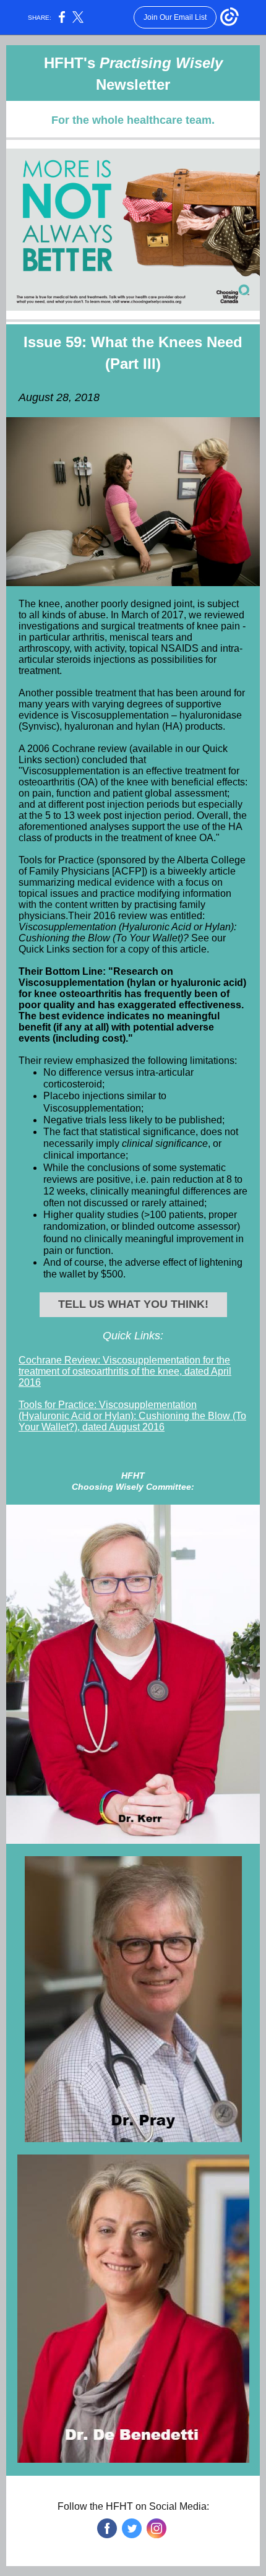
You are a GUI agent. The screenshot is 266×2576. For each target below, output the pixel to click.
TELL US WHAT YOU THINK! (133, 1304)
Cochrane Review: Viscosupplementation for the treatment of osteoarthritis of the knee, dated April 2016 (125, 1371)
